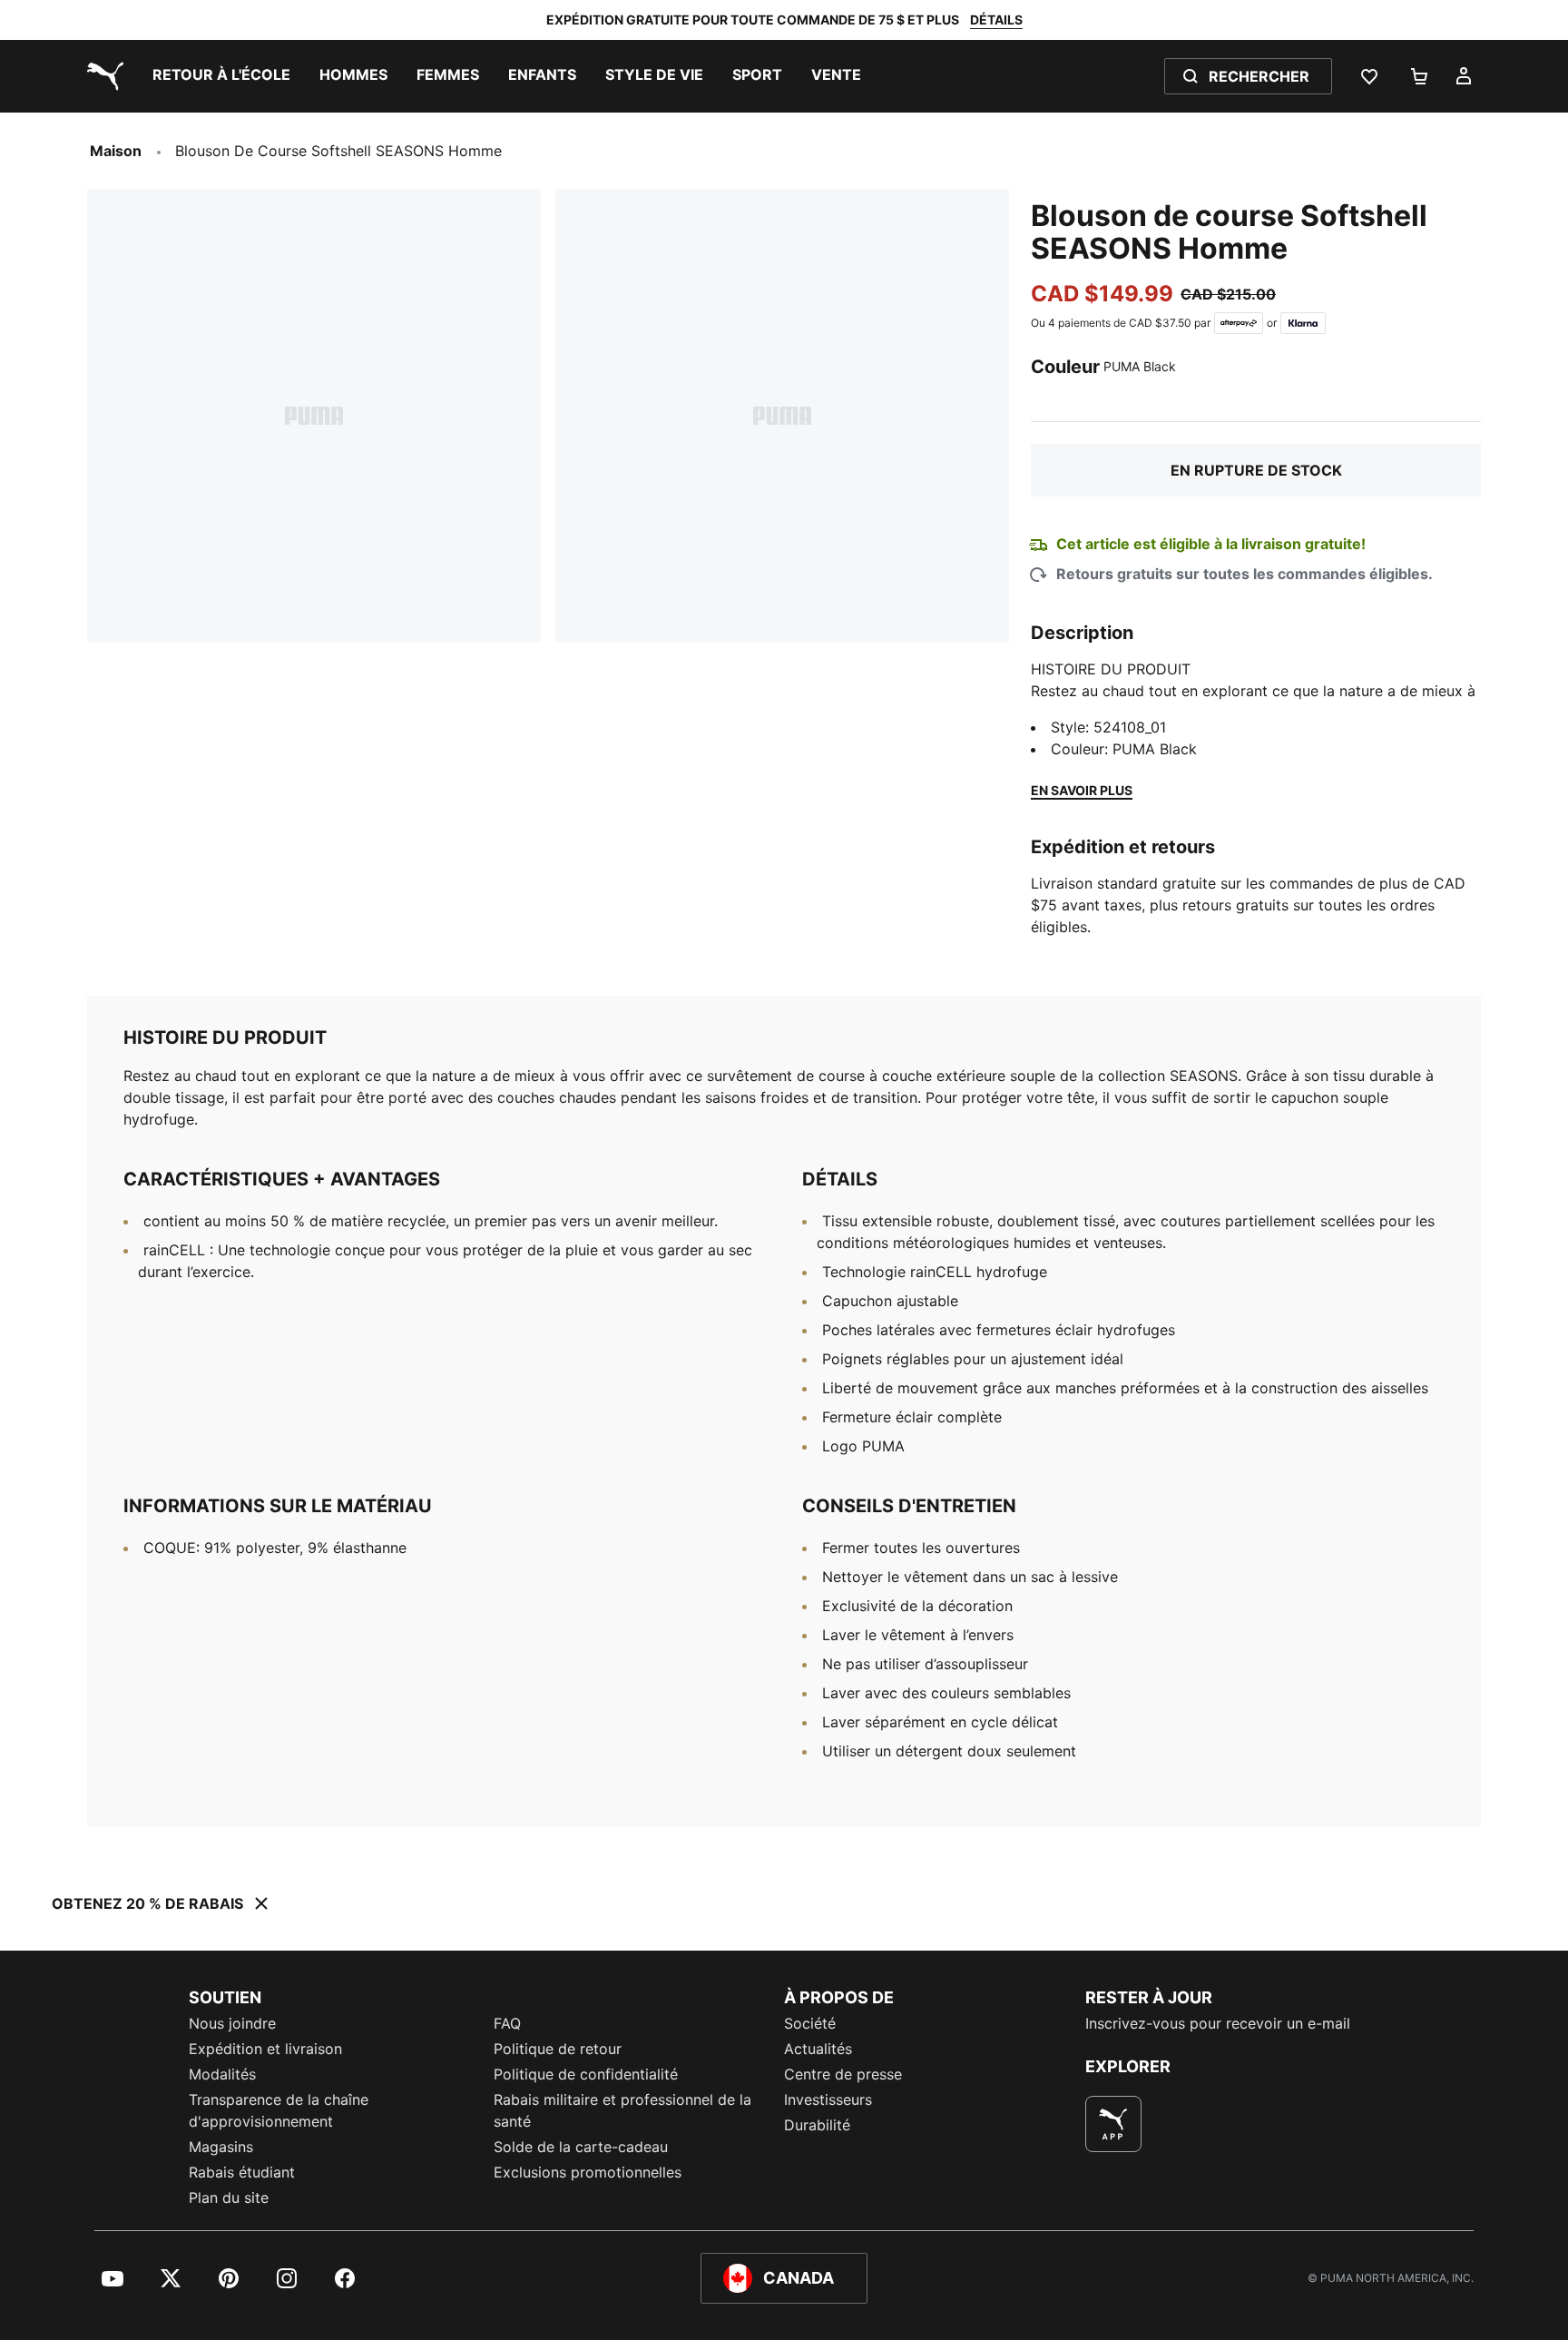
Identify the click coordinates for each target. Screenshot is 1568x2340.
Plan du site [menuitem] (229, 2197)
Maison (116, 151)
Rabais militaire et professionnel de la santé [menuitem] (622, 2110)
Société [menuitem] (810, 2023)
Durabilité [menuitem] (817, 2125)
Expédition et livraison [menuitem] (265, 2049)
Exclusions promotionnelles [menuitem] (588, 2172)
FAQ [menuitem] (507, 2023)
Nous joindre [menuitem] (232, 2023)
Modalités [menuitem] (222, 2074)
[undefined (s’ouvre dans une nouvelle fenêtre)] (1113, 2124)
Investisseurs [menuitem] (828, 2099)
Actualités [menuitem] (818, 2049)
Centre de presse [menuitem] (843, 2074)
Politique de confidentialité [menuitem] (586, 2074)
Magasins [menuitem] (221, 2147)
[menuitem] (221, 76)
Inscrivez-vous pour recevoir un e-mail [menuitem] (1218, 2023)
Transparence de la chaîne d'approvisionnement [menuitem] (279, 2110)
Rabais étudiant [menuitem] (242, 2172)
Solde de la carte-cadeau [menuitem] (581, 2147)
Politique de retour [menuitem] (558, 2049)
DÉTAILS (996, 20)
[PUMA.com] (102, 76)
